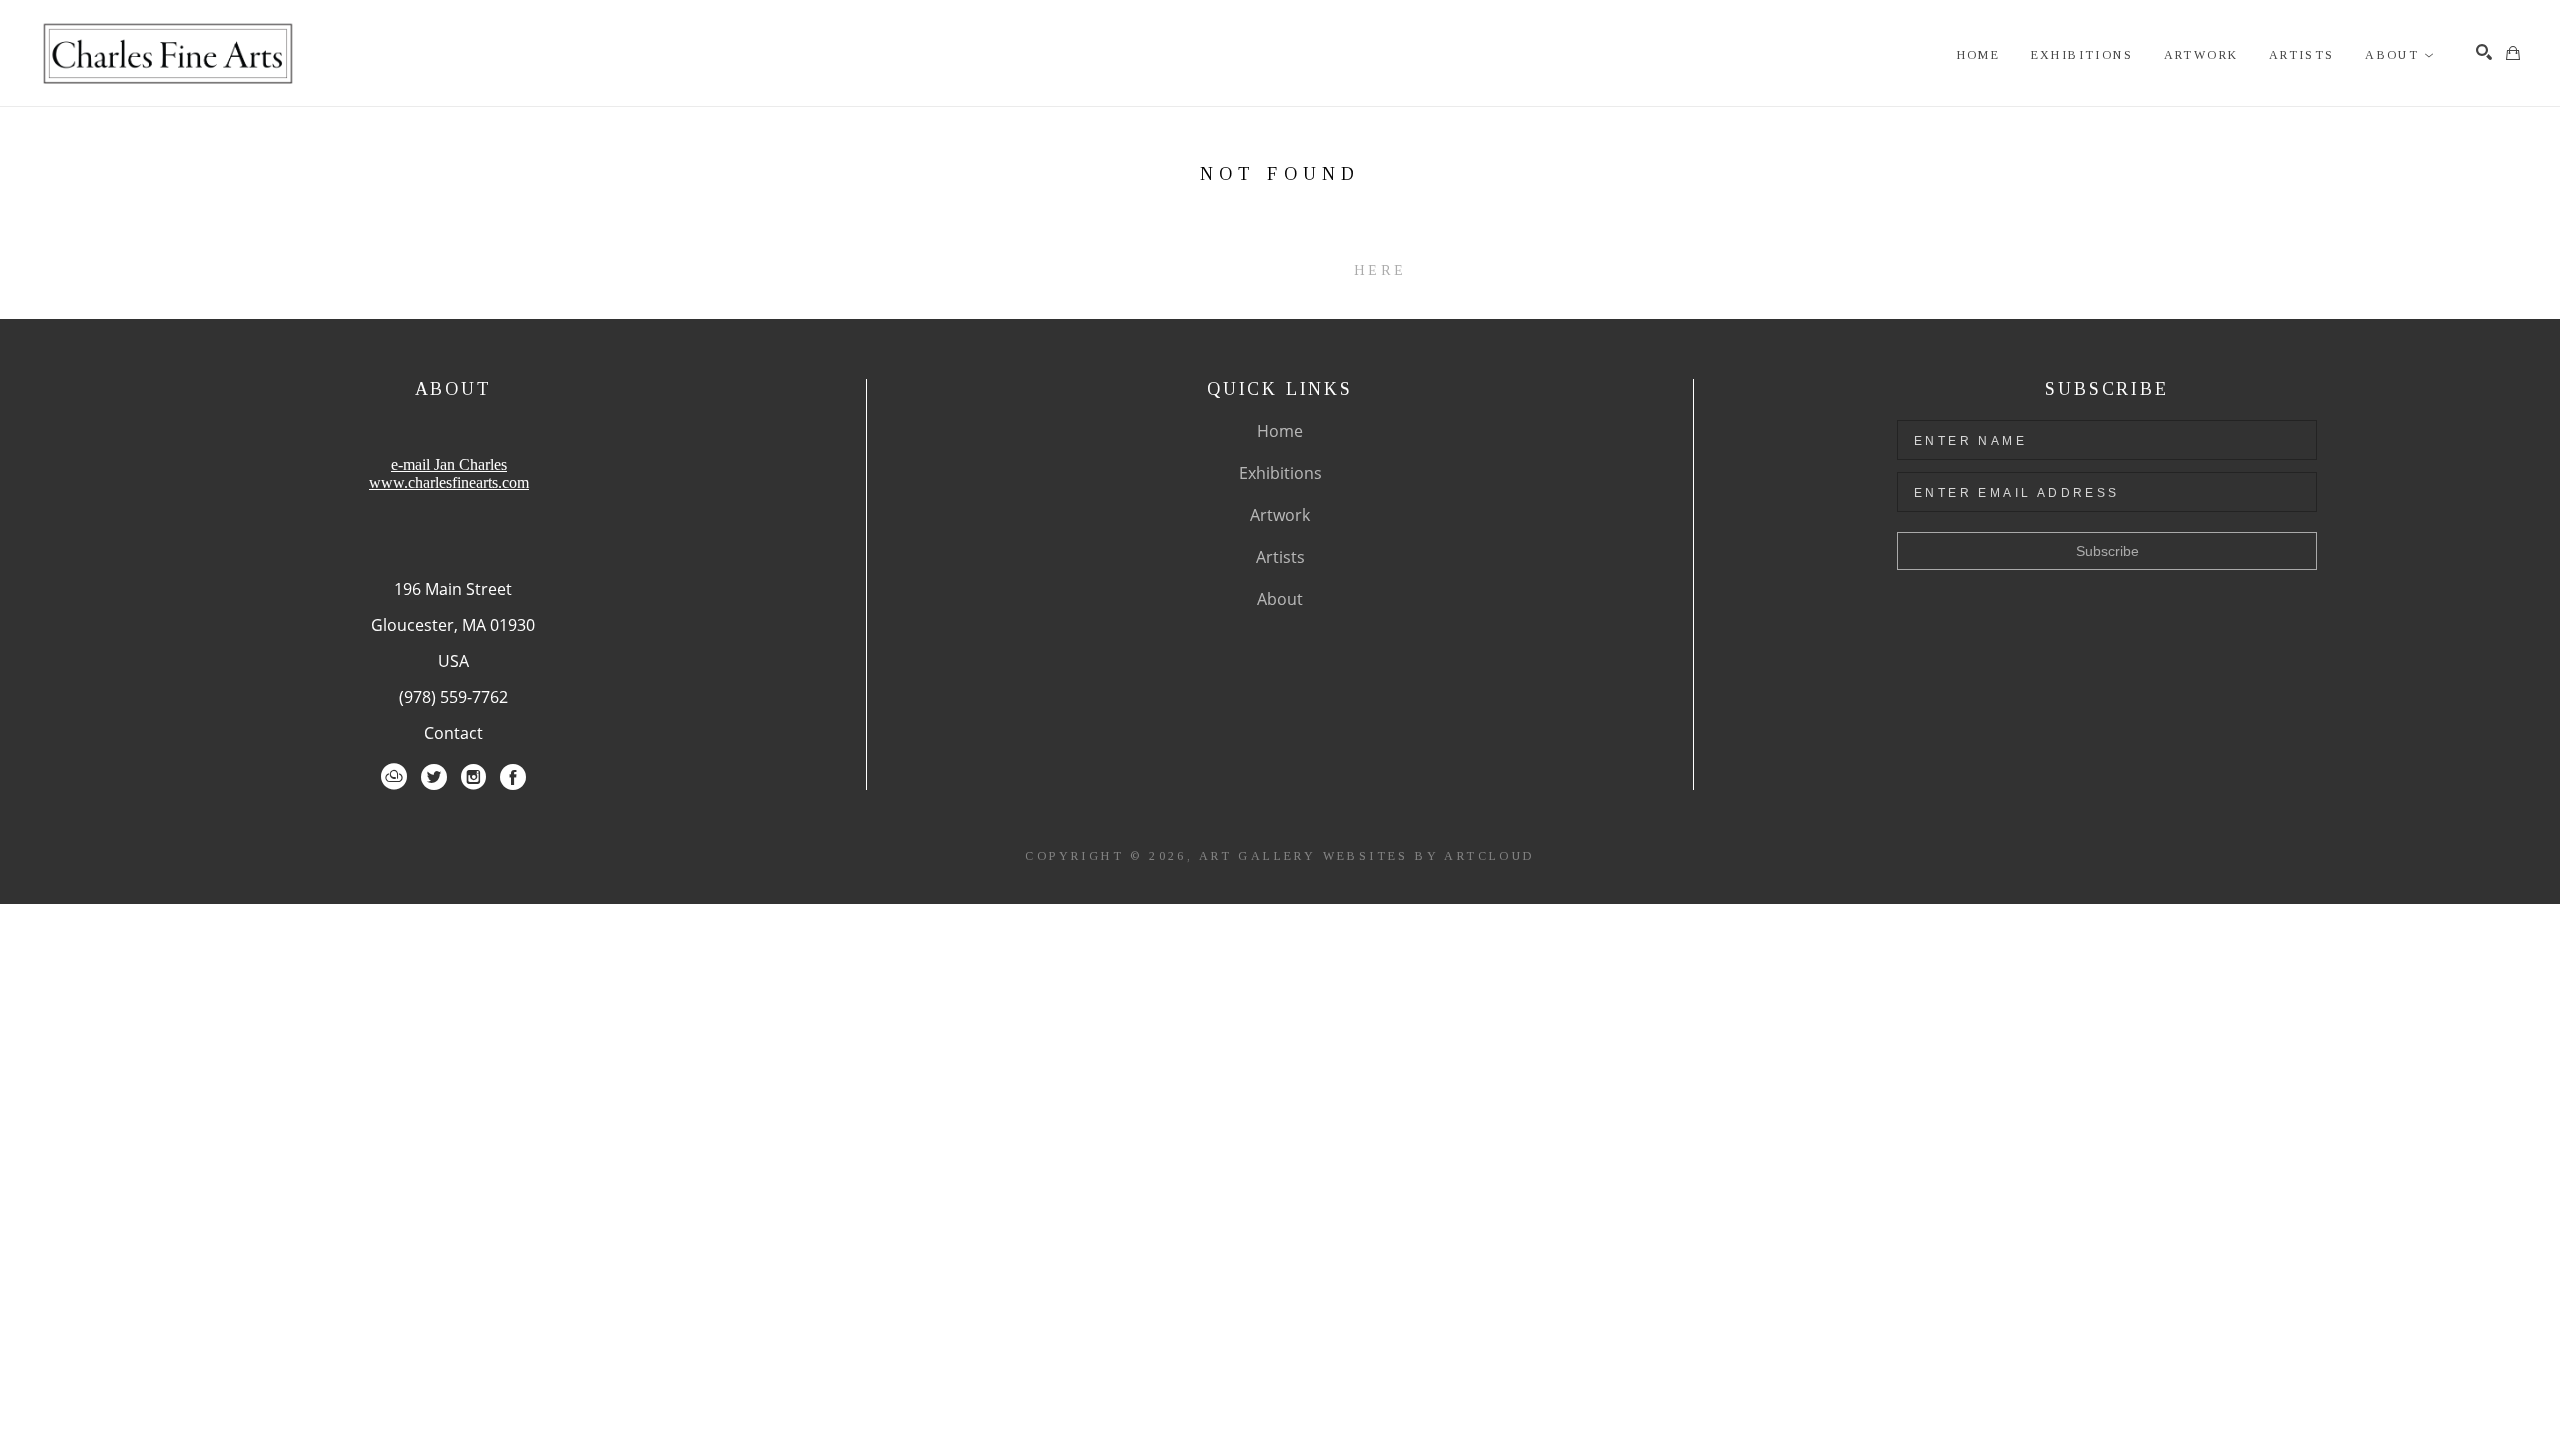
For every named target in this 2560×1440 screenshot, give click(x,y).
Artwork (1280, 515)
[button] (2400, 55)
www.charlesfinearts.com (449, 482)
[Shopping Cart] (2513, 53)
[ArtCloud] (394, 777)
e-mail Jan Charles (449, 464)
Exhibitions (1280, 473)
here (1380, 270)
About (1280, 599)
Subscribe (2107, 551)
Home (1280, 431)
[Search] (2484, 52)
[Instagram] (473, 777)
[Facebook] (513, 777)
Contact (453, 733)
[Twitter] (434, 777)
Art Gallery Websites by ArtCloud (1367, 856)
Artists (1280, 557)
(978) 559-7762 (453, 697)
